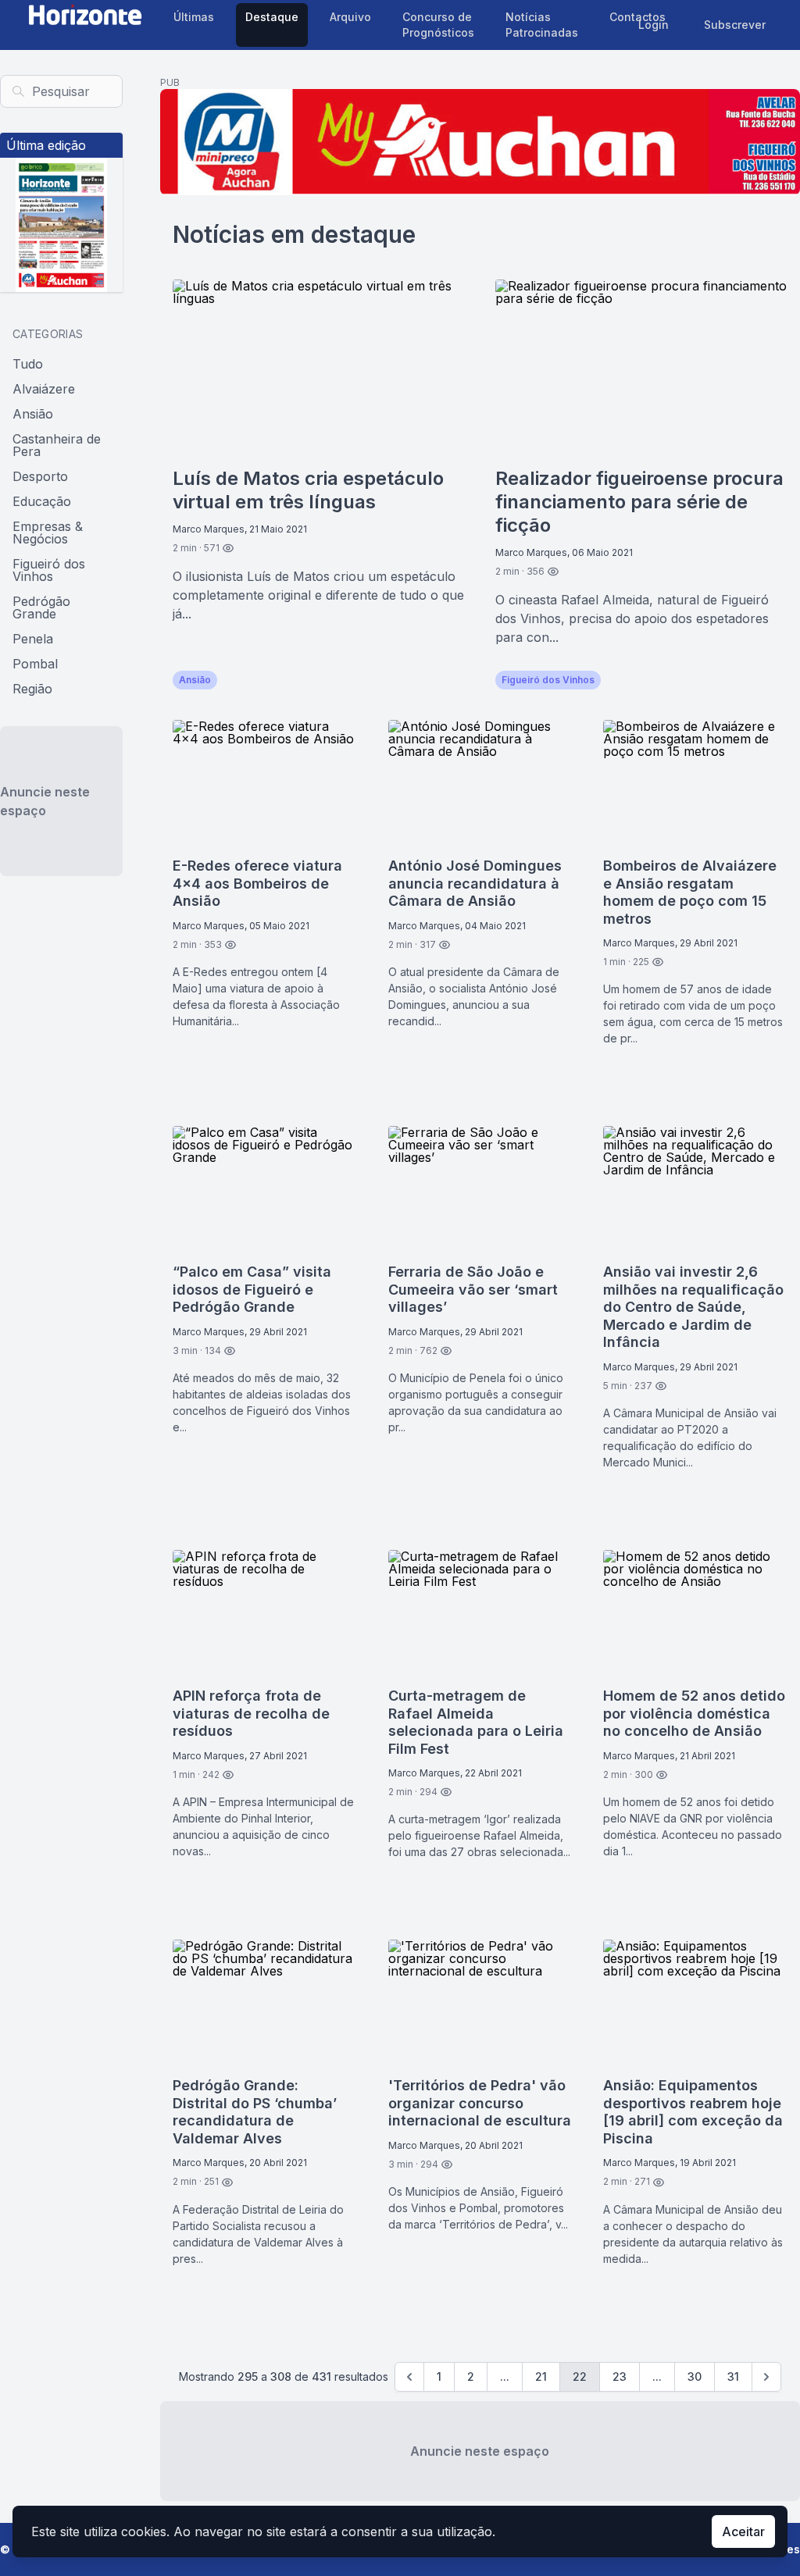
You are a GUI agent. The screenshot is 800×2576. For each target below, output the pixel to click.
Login (654, 25)
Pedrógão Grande (41, 607)
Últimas (194, 17)
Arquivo (350, 17)
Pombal (35, 664)
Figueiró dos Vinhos (49, 570)
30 (695, 2376)
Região (32, 689)
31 (733, 2376)
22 (580, 2376)
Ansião (33, 414)
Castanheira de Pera (57, 445)
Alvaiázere (44, 389)
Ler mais (427, 680)
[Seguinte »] (766, 2377)
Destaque (272, 17)
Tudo (28, 364)
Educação (42, 501)
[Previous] (409, 2377)
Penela (33, 639)
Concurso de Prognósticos (438, 25)
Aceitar (743, 2531)
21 (541, 2376)
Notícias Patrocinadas (542, 25)
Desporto (40, 476)
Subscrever (735, 25)
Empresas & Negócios (48, 533)
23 (620, 2376)
